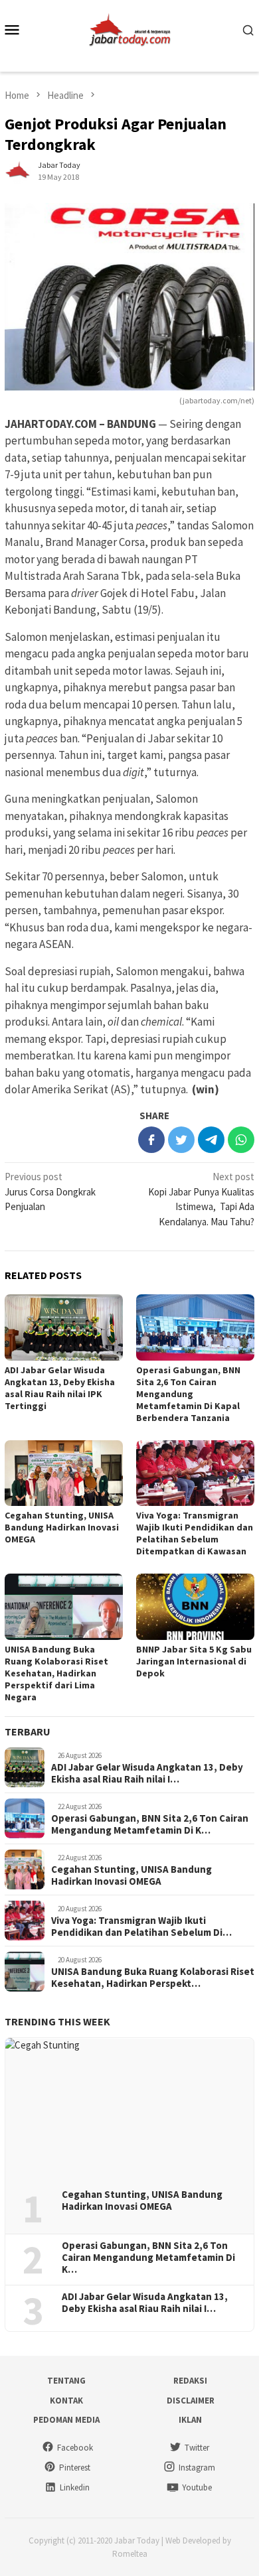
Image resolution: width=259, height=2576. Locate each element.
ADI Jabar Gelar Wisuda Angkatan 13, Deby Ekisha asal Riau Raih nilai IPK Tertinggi (60, 1388)
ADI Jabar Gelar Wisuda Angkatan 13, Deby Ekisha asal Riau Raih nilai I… (147, 1773)
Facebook (75, 2448)
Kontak (66, 2401)
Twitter (197, 2448)
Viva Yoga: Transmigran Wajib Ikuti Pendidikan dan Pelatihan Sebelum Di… (141, 1927)
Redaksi (190, 2381)
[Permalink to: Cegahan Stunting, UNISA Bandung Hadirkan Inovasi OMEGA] (64, 1473)
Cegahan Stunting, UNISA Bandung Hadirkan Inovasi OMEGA (62, 1527)
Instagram (197, 2468)
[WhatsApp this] (241, 1140)
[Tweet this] (181, 1140)
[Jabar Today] (129, 28)
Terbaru (28, 1731)
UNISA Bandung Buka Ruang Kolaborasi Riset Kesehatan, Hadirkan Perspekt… (153, 1978)
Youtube (197, 2487)
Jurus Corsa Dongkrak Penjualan (50, 1191)
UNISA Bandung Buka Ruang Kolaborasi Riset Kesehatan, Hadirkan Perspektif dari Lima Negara (56, 1673)
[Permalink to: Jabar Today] (18, 170)
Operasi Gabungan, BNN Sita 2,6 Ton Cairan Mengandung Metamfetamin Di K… (150, 1824)
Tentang (66, 2381)
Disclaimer (191, 2401)
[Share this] (151, 1140)
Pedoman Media (66, 2420)
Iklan (190, 2420)
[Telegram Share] (211, 1140)
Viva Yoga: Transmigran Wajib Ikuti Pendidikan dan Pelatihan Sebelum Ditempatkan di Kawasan (195, 1533)
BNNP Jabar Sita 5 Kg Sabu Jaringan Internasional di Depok (194, 1661)
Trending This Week (57, 2021)
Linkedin (75, 2487)
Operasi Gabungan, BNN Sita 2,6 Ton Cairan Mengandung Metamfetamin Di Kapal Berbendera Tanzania (188, 1394)
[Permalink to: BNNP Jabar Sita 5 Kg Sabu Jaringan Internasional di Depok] (195, 1607)
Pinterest (75, 2468)
